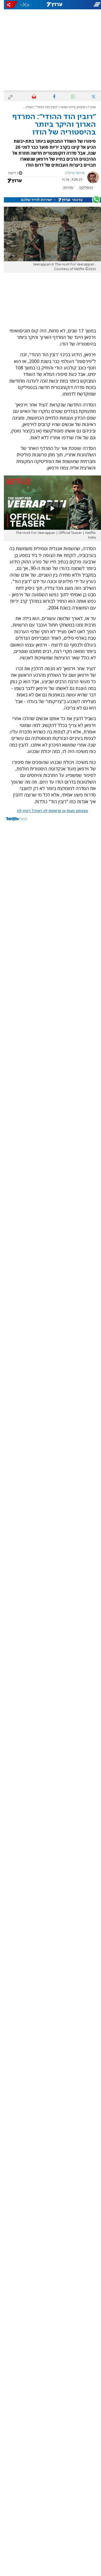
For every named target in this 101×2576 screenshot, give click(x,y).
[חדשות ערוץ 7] (51, 5)
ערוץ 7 (88, 107)
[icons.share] (8, 5)
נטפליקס (82, 188)
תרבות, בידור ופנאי (69, 107)
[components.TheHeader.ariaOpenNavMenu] (84, 5)
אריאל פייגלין (71, 173)
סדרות (64, 188)
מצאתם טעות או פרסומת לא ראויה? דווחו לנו (49, 811)
